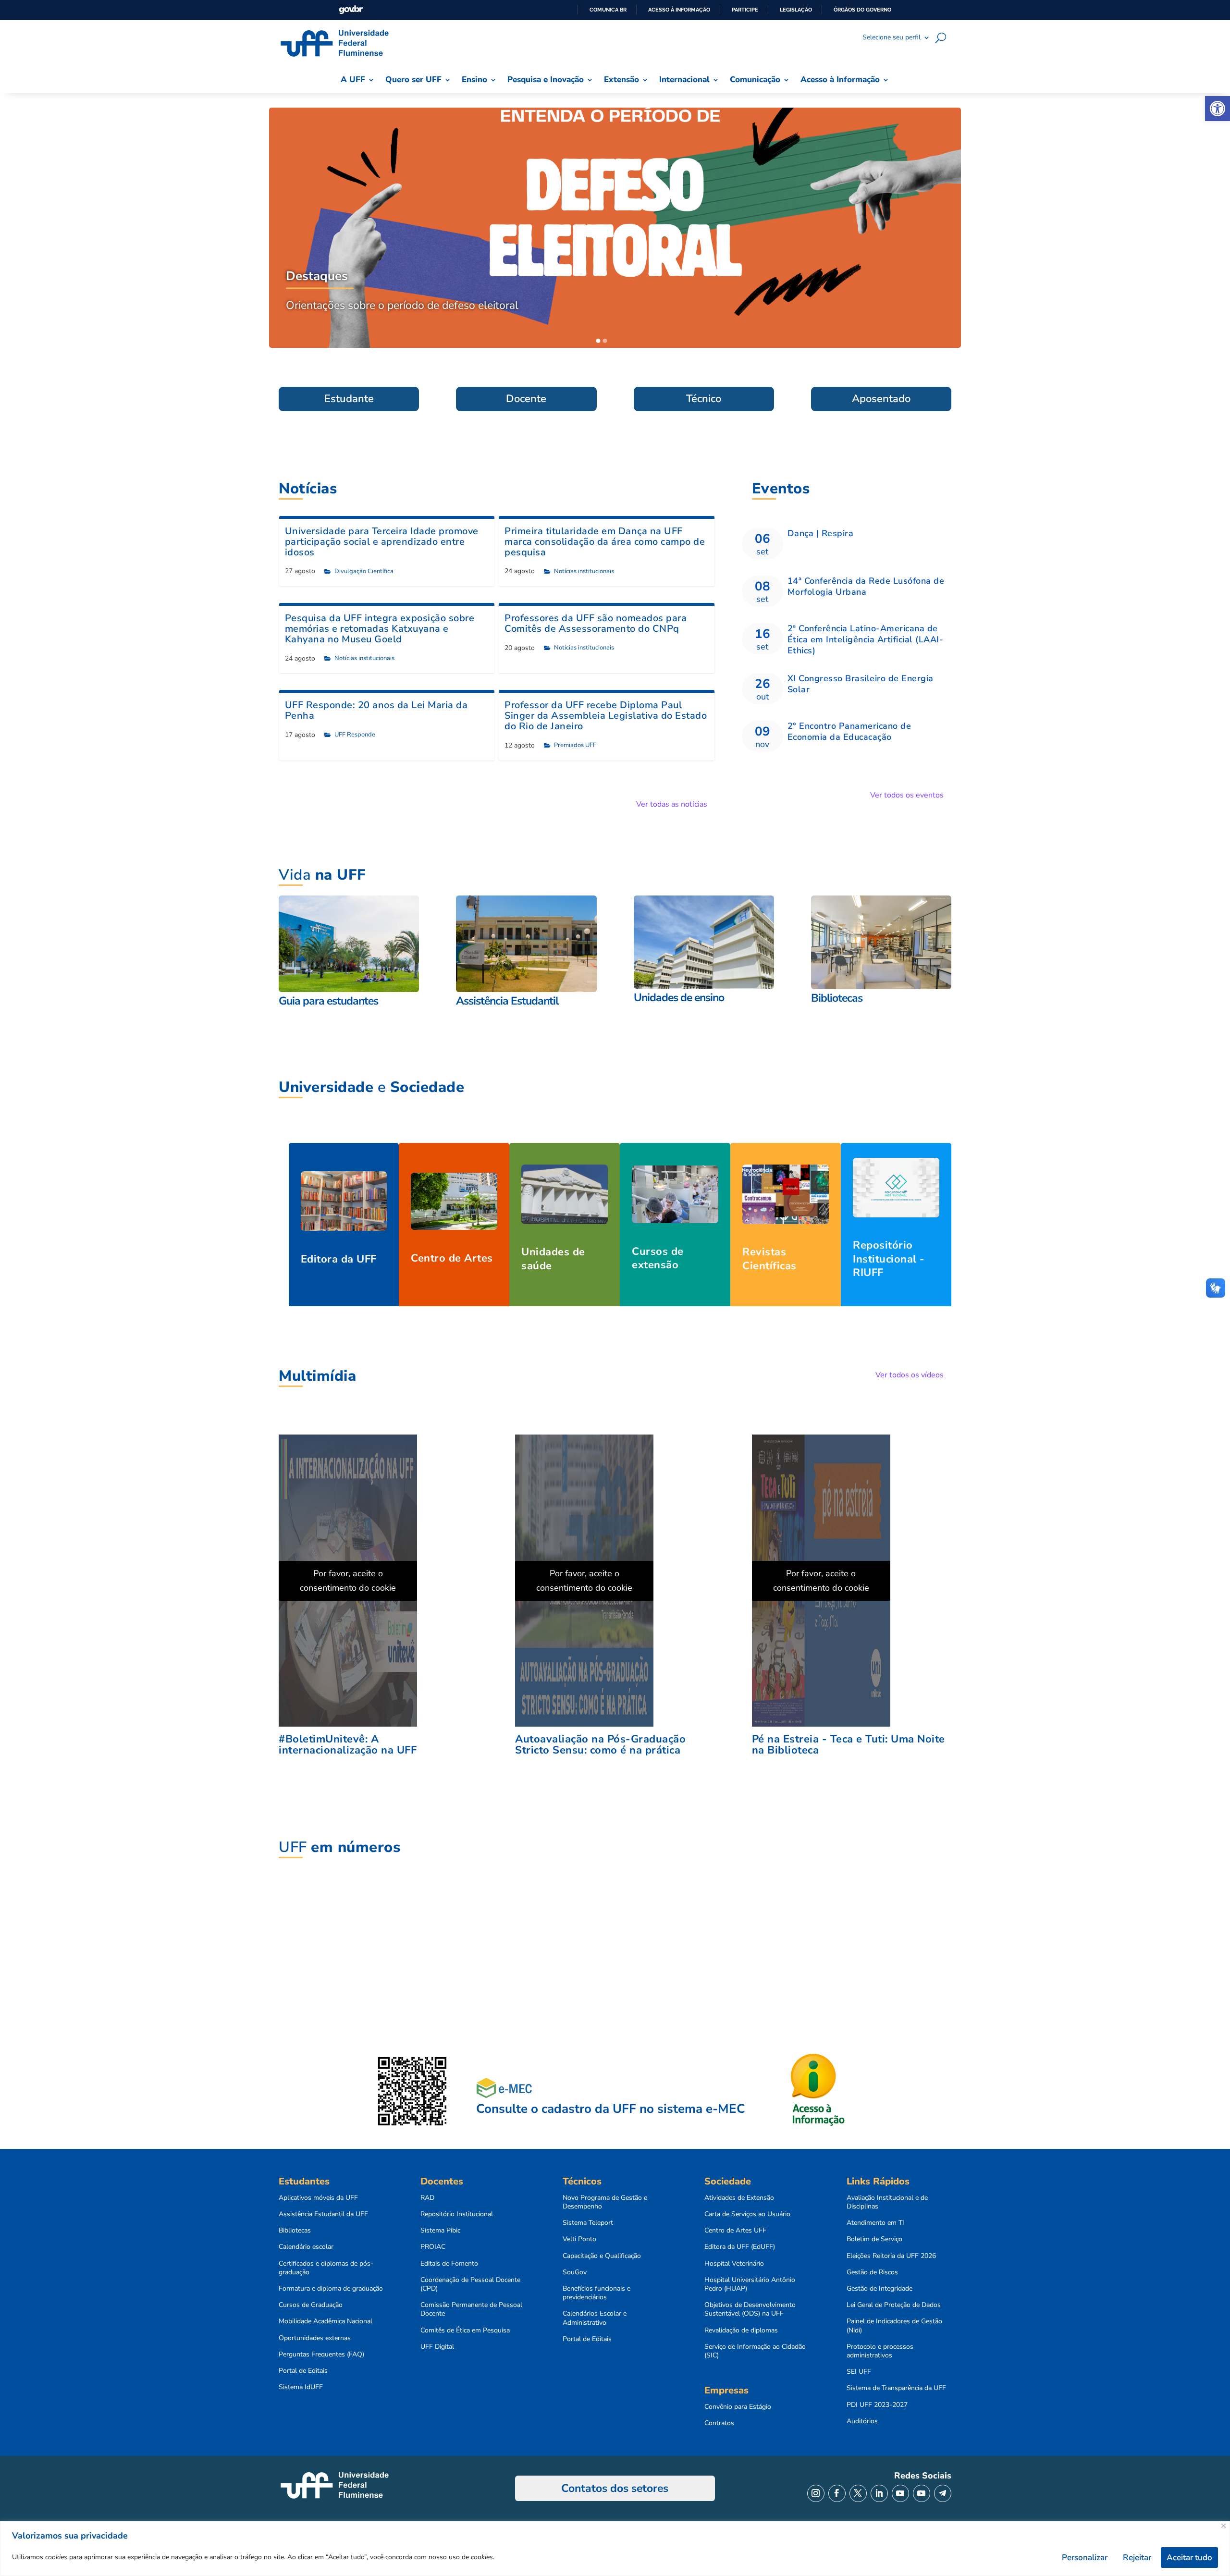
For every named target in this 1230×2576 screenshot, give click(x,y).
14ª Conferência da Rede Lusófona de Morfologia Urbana (866, 586)
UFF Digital (437, 2347)
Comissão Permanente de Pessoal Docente (471, 2309)
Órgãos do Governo (862, 10)
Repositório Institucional (457, 2214)
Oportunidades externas (315, 2338)
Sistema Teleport (588, 2223)
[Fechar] (1224, 2526)
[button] (1218, 109)
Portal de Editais (303, 2371)
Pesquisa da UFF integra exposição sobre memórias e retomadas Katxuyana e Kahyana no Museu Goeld (380, 629)
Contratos (719, 2423)
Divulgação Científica (364, 571)
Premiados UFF (575, 745)
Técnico (704, 399)
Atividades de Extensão (739, 2198)
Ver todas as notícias (672, 804)
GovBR (351, 10)
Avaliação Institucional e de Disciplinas (887, 2202)
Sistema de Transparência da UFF (896, 2388)
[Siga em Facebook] (837, 2493)
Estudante (349, 399)
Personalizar (1085, 2558)
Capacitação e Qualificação (602, 2256)
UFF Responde (355, 735)
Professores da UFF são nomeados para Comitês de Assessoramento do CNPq (596, 623)
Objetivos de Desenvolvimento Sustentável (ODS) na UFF (750, 2309)
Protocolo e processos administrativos (880, 2351)
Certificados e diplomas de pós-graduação (326, 2268)
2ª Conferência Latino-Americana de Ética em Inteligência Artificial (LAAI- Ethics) (866, 640)
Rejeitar (1137, 2558)
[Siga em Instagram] (816, 2493)
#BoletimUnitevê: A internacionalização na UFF (348, 1745)
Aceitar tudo (1189, 2558)
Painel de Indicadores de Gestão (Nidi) (894, 2326)
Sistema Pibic (440, 2231)
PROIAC (433, 2247)
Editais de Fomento (449, 2264)
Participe (745, 10)
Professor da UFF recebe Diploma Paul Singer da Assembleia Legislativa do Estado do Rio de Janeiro (606, 716)
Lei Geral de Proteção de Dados (894, 2305)
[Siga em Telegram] (943, 2493)
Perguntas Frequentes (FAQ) (321, 2355)
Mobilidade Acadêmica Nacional (326, 2321)
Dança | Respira (821, 533)
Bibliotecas (295, 2231)
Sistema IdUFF (301, 2387)
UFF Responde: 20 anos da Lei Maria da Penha (376, 710)
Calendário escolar (306, 2247)
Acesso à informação (679, 10)
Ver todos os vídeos (910, 1375)
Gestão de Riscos (872, 2272)
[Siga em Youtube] (900, 2493)
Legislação (796, 10)
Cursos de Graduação (311, 2305)
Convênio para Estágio (738, 2407)
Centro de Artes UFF (735, 2231)
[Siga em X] (858, 2493)
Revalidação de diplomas (741, 2331)
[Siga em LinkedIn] (879, 2493)
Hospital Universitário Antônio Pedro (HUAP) (750, 2284)
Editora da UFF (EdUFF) (740, 2247)
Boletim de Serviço (874, 2239)
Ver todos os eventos (907, 795)
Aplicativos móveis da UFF (318, 2198)
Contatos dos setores (615, 2488)
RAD (427, 2198)
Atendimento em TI (875, 2223)
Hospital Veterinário (734, 2264)
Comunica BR (608, 10)
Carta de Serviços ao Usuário (747, 2214)
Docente (526, 399)
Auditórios (862, 2421)
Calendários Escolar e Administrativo (595, 2318)
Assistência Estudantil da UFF (323, 2214)
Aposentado (881, 399)
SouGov (575, 2272)
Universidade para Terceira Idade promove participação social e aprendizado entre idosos (382, 542)
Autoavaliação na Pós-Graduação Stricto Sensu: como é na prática (600, 1745)
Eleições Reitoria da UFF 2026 (891, 2256)
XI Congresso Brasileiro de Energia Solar (861, 684)
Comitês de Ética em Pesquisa (465, 2331)
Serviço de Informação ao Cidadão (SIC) (755, 2351)
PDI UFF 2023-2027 (877, 2405)
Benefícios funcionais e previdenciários (597, 2293)
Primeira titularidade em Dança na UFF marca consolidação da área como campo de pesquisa (605, 542)
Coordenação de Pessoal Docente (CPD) (470, 2284)
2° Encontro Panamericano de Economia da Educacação (849, 731)
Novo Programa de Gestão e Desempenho (605, 2202)
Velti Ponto (579, 2239)
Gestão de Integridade (879, 2289)
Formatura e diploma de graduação (331, 2289)
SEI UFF (859, 2372)
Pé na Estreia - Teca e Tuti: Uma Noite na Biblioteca (849, 1745)
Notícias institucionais (584, 571)
